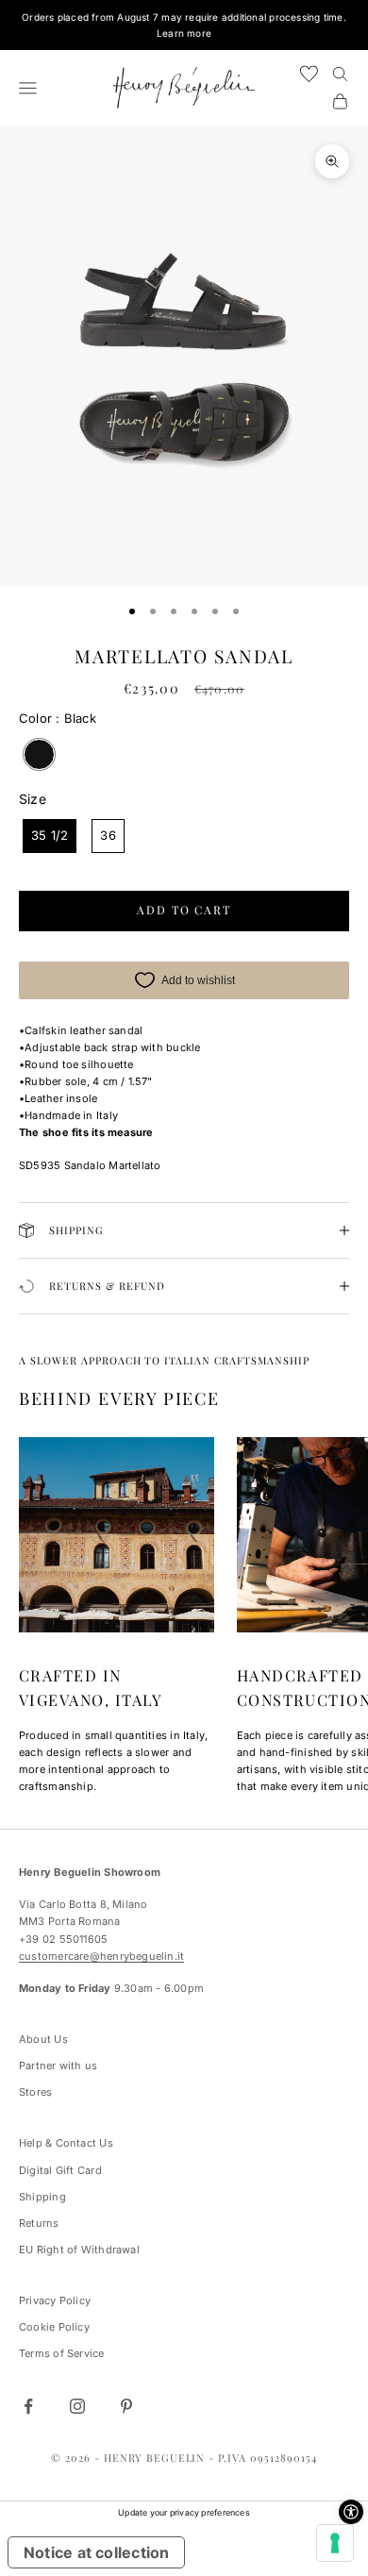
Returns (39, 2223)
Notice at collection (96, 2552)
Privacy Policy (55, 2300)
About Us (43, 2039)
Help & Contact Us (66, 2143)
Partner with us (58, 2066)
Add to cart (184, 910)
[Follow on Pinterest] (126, 2406)
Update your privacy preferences (184, 2512)
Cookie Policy (54, 2327)
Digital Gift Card (60, 2170)
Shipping (42, 2197)
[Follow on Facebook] (28, 2406)
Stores (35, 2092)
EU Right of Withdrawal (79, 2250)
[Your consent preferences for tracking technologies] (335, 2543)
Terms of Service (62, 2353)
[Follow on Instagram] (77, 2406)
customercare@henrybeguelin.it (101, 1956)
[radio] (37, 754)
